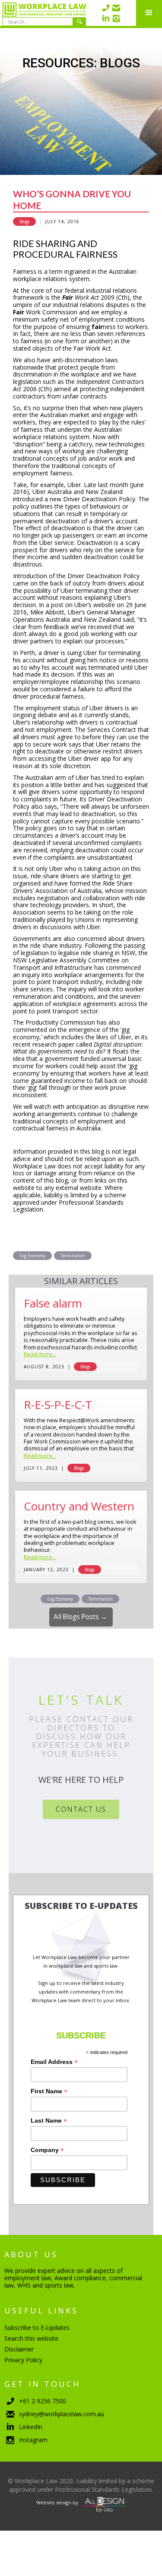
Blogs (24, 222)
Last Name (49, 2121)
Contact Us (81, 1809)
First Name (49, 2091)
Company (47, 2150)
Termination (73, 1256)
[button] (149, 13)
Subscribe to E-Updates (37, 2328)
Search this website (31, 2338)
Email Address (54, 2062)
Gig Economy (32, 1256)
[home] (43, 13)
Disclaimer (19, 2349)
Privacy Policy (23, 2360)
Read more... (40, 1355)
